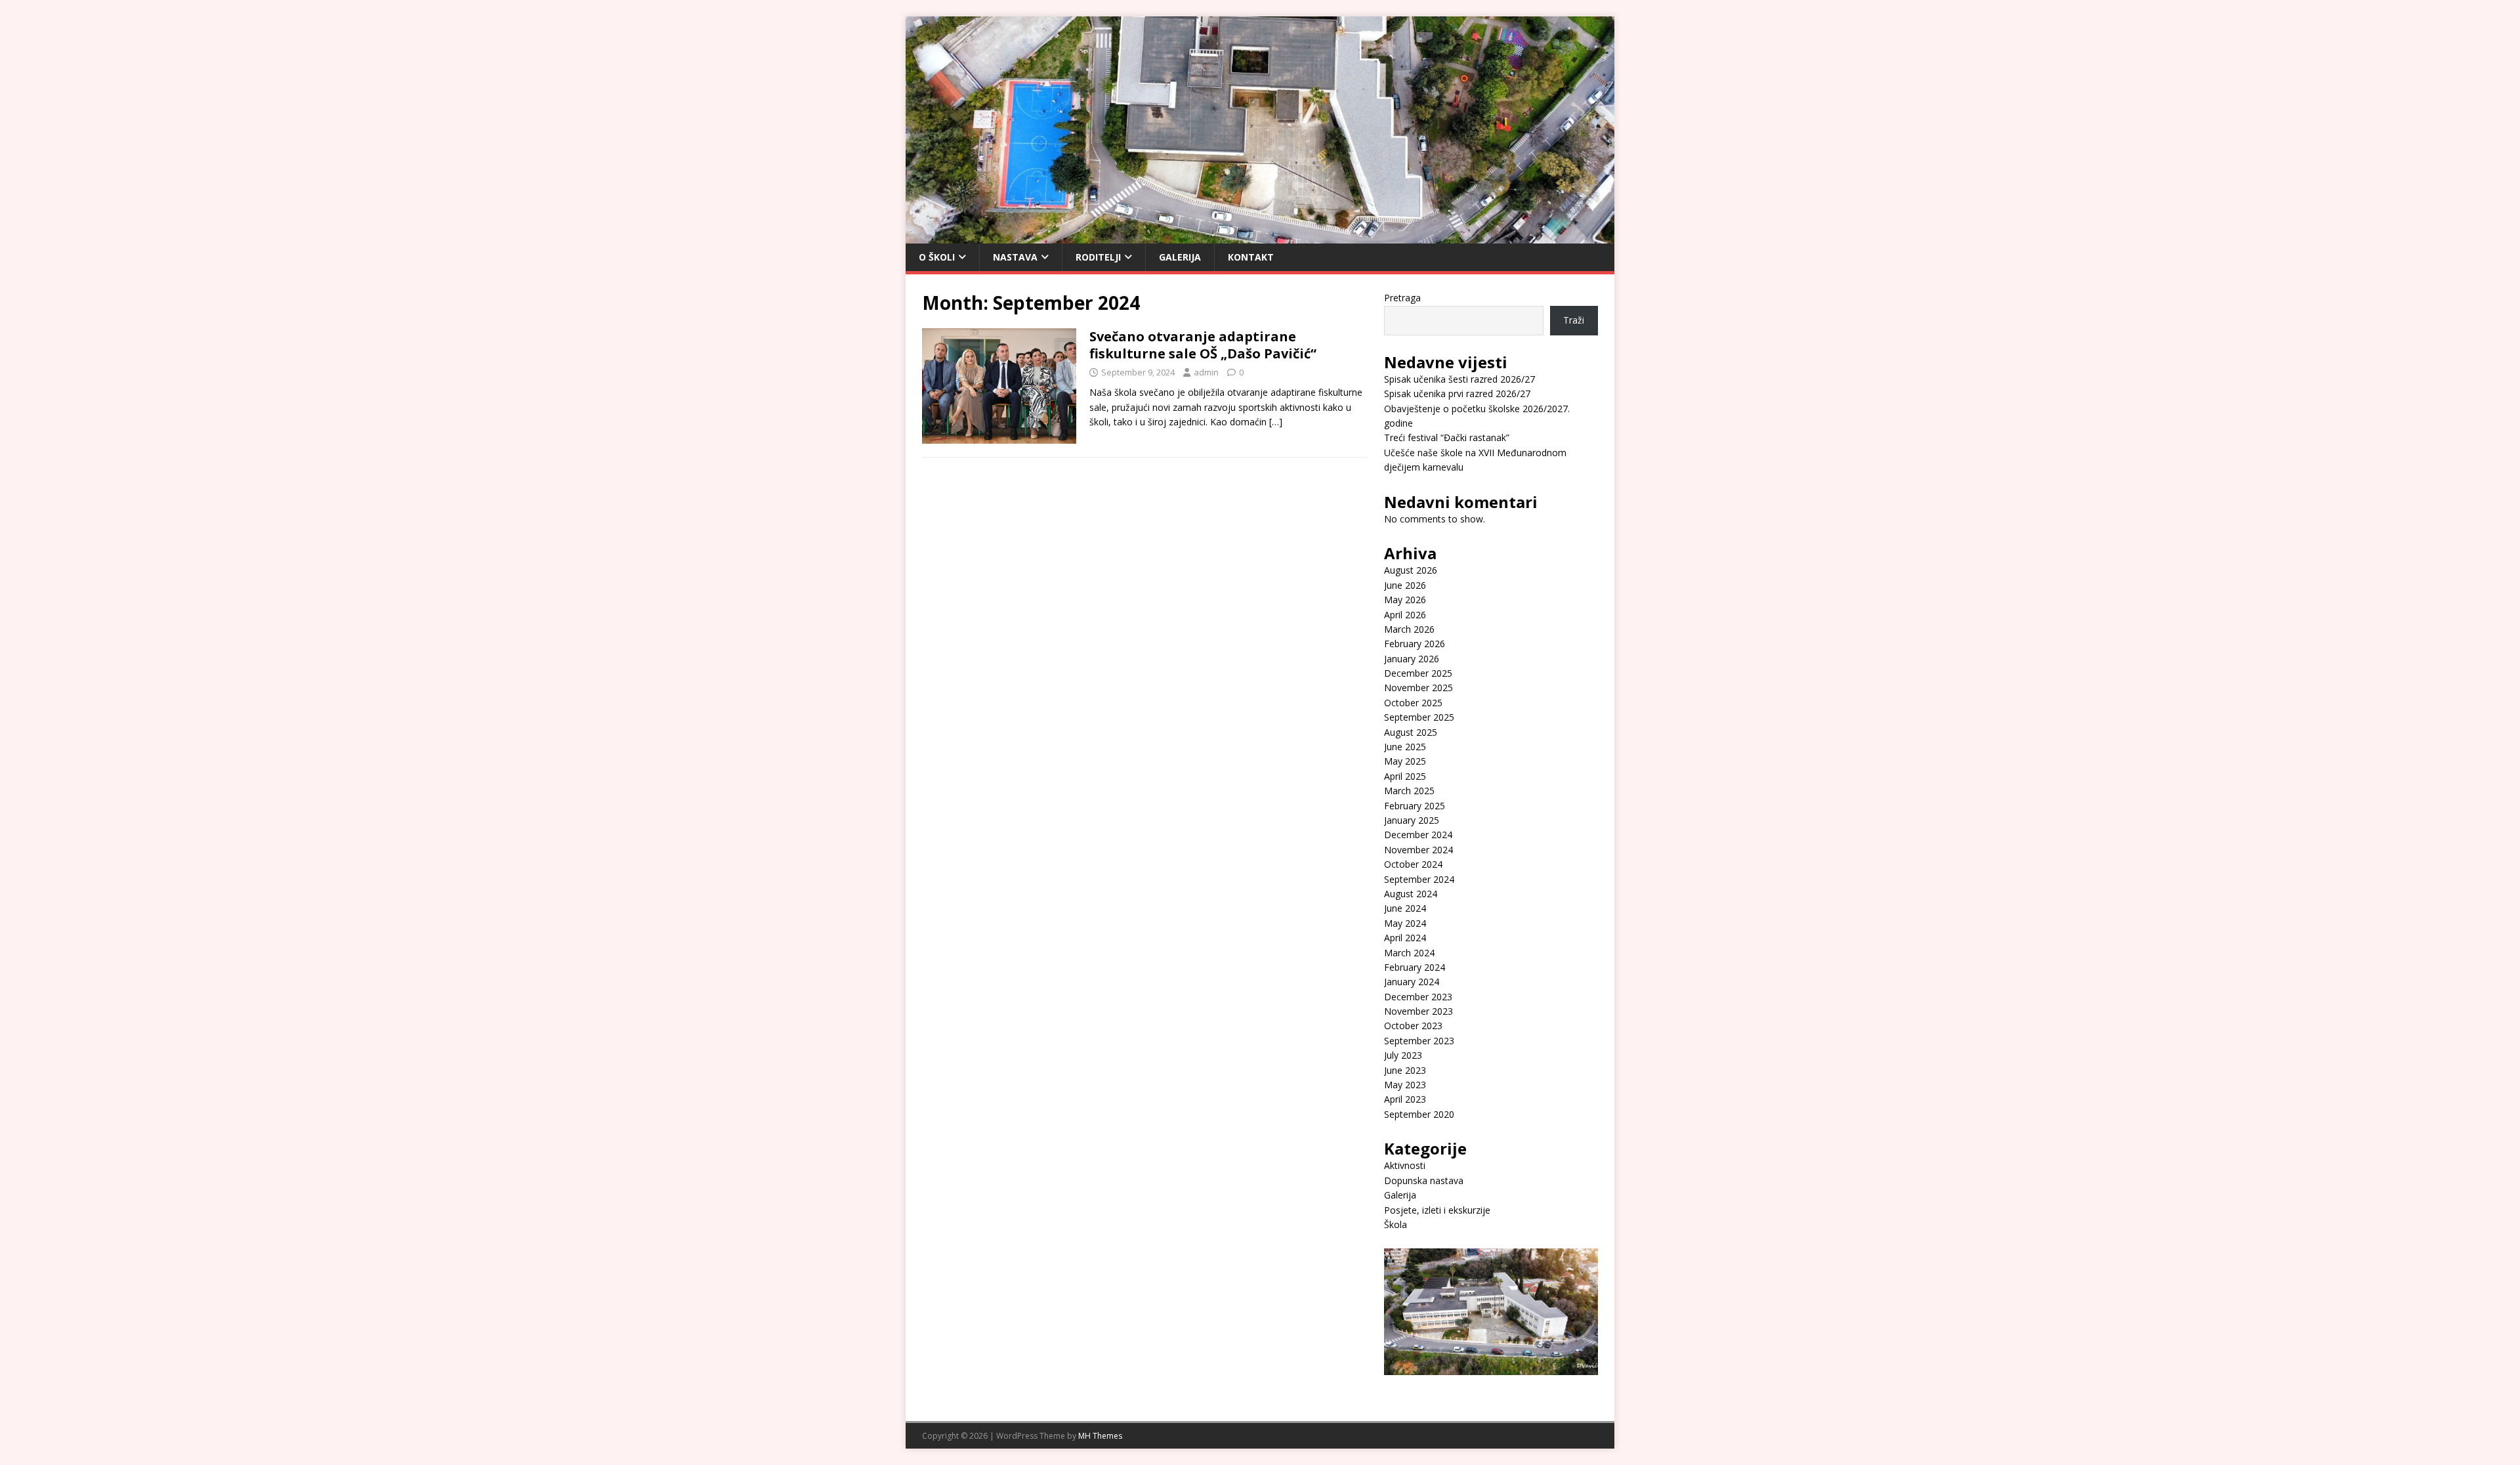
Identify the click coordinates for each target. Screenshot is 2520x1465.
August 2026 (1411, 570)
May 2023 (1405, 1085)
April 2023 (1405, 1099)
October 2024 (1413, 864)
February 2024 (1415, 967)
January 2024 (1412, 982)
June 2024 (1405, 908)
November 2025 (1418, 688)
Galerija (1180, 257)
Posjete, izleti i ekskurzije (1437, 1210)
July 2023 (1403, 1055)
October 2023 (1413, 1026)
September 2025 (1419, 717)
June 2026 (1405, 585)
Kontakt (1251, 257)
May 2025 (1405, 761)
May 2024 (1405, 923)
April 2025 (1405, 776)
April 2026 (1405, 615)
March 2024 (1409, 953)
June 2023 (1405, 1070)
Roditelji (1098, 257)
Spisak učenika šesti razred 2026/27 (1459, 379)
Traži (1574, 320)
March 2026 (1409, 629)
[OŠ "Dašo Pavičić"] (1260, 235)
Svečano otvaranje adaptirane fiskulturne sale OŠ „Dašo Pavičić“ (1203, 345)
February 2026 (1415, 644)
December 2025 (1418, 673)
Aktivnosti (1405, 1165)
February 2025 (1415, 806)
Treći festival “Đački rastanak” (1447, 437)
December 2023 (1418, 997)
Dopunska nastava (1424, 1180)
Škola (1396, 1224)
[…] (1276, 422)
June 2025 (1405, 747)
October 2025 (1413, 703)
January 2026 (1412, 659)
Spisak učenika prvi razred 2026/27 (1457, 393)
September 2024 (1419, 879)
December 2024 (1418, 835)
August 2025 (1411, 732)
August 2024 (1411, 894)
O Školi (937, 257)
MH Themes (1100, 1436)
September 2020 (1419, 1114)
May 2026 (1405, 600)
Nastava (1015, 257)
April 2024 (1405, 938)
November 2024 (1418, 850)
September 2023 (1419, 1041)
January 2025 (1412, 820)
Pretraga (1402, 298)
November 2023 (1418, 1011)
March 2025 (1409, 791)
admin (1206, 372)
